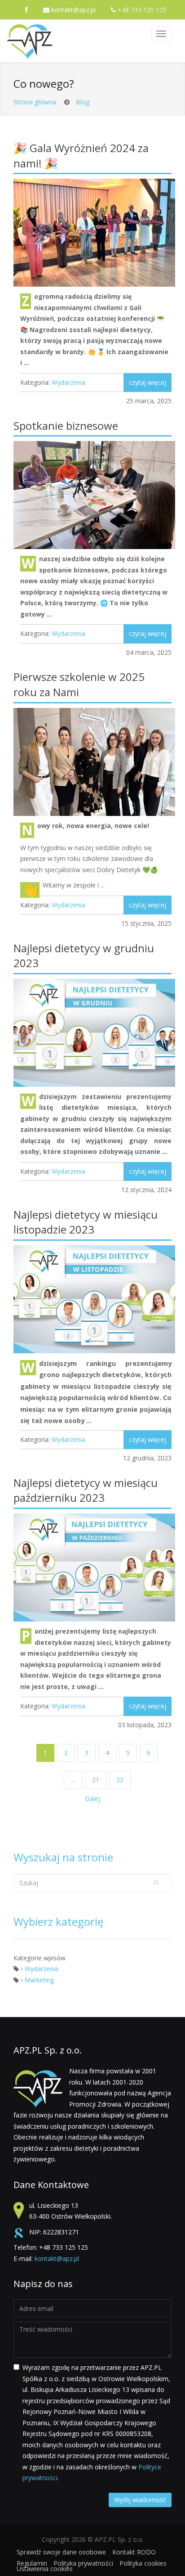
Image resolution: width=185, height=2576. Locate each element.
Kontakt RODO (134, 2552)
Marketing (38, 1980)
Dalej (92, 1799)
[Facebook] (27, 10)
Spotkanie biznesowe (66, 426)
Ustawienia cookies (45, 2569)
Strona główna (35, 102)
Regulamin (32, 2563)
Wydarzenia (68, 382)
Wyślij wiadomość (140, 2500)
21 (96, 1780)
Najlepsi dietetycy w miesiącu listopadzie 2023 (86, 1222)
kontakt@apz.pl (73, 10)
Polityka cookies (143, 2563)
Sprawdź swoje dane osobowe (61, 2552)
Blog (83, 102)
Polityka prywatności (83, 2563)
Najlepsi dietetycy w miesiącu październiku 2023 (86, 1490)
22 (120, 1780)
